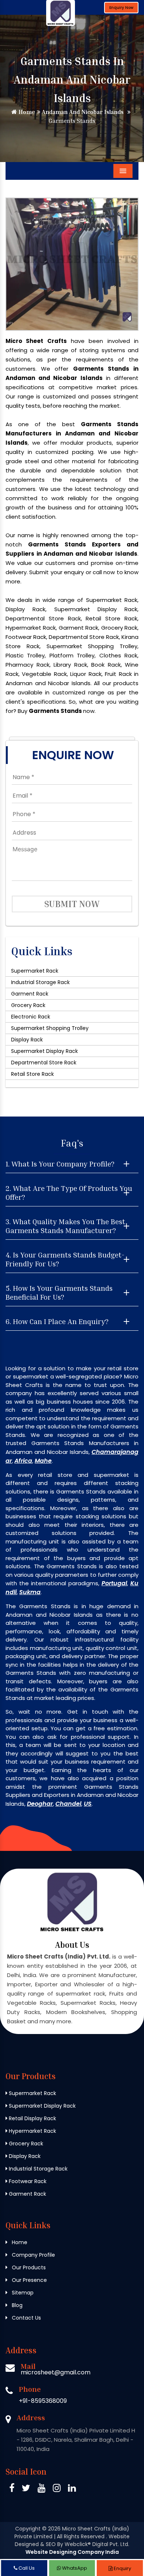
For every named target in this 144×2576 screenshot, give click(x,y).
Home (26, 112)
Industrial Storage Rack (40, 982)
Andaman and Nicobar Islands (82, 112)
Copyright (28, 2529)
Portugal (114, 1583)
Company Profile (33, 2255)
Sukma (30, 1592)
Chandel (68, 1804)
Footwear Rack (27, 2181)
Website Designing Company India (72, 2552)
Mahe (43, 1461)
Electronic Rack (31, 1017)
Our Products (28, 2267)
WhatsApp (74, 2568)
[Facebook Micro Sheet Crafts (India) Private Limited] (12, 2489)
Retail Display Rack (32, 2118)
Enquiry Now (121, 8)
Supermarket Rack (35, 971)
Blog (16, 2305)
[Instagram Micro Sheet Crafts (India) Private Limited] (57, 2489)
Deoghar (40, 1804)
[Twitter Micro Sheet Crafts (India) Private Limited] (26, 2489)
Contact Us (26, 2318)
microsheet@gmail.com (56, 2372)
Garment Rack (30, 994)
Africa (23, 1461)
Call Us (26, 2568)
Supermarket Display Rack (44, 1051)
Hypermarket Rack (32, 2131)
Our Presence (29, 2280)
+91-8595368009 (43, 2401)
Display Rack (27, 1040)
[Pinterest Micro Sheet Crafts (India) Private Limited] (42, 2489)
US (88, 1804)
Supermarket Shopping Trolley (50, 1028)
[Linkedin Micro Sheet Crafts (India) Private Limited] (72, 2489)
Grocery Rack (28, 1005)
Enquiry (122, 2568)
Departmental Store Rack (44, 1063)
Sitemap (22, 2293)
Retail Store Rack (32, 1074)
